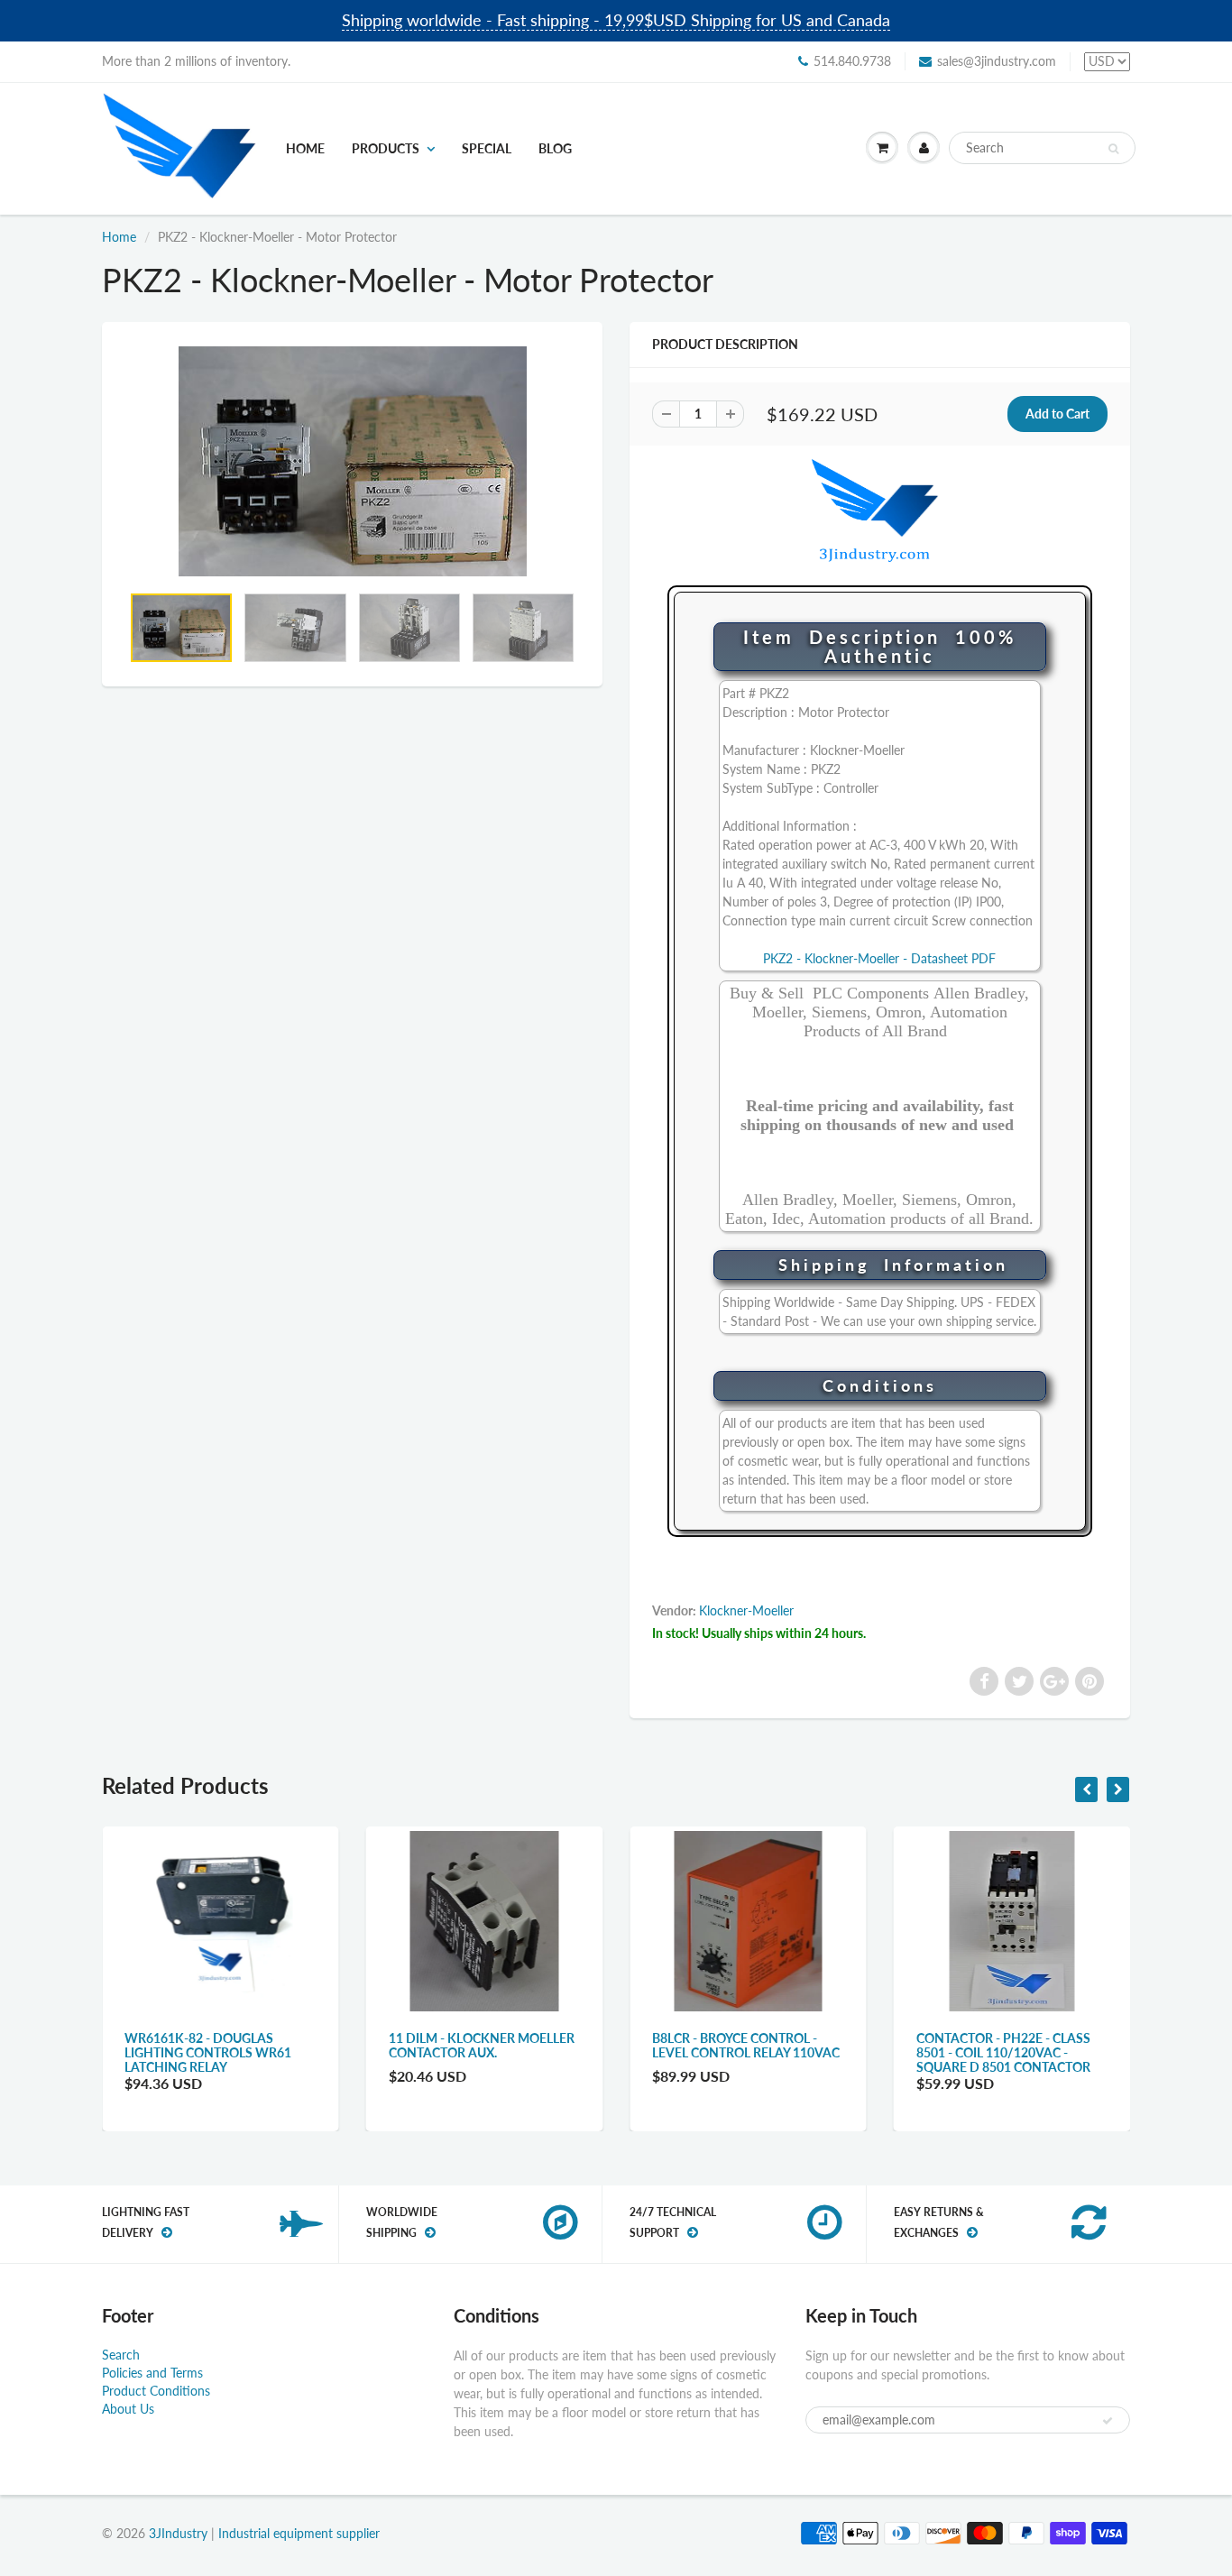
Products (386, 148)
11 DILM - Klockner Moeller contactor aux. (482, 2045)
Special (487, 148)
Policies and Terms (152, 2373)
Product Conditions (156, 2391)
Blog (555, 148)
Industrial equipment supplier (299, 2533)
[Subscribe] (1108, 2421)
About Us (128, 2409)
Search (121, 2355)
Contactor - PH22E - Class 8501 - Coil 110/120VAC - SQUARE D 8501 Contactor (1003, 2052)
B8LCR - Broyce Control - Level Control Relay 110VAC (746, 2045)
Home (305, 148)
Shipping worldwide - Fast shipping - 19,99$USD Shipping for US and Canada (616, 20)
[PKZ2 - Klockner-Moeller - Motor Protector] (352, 462)
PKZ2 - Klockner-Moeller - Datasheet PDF (879, 958)
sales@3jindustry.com (997, 61)
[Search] (1113, 149)
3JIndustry (178, 2533)
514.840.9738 (852, 61)
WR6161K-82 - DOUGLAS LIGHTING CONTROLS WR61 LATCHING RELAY (208, 2052)
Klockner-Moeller (746, 1610)
